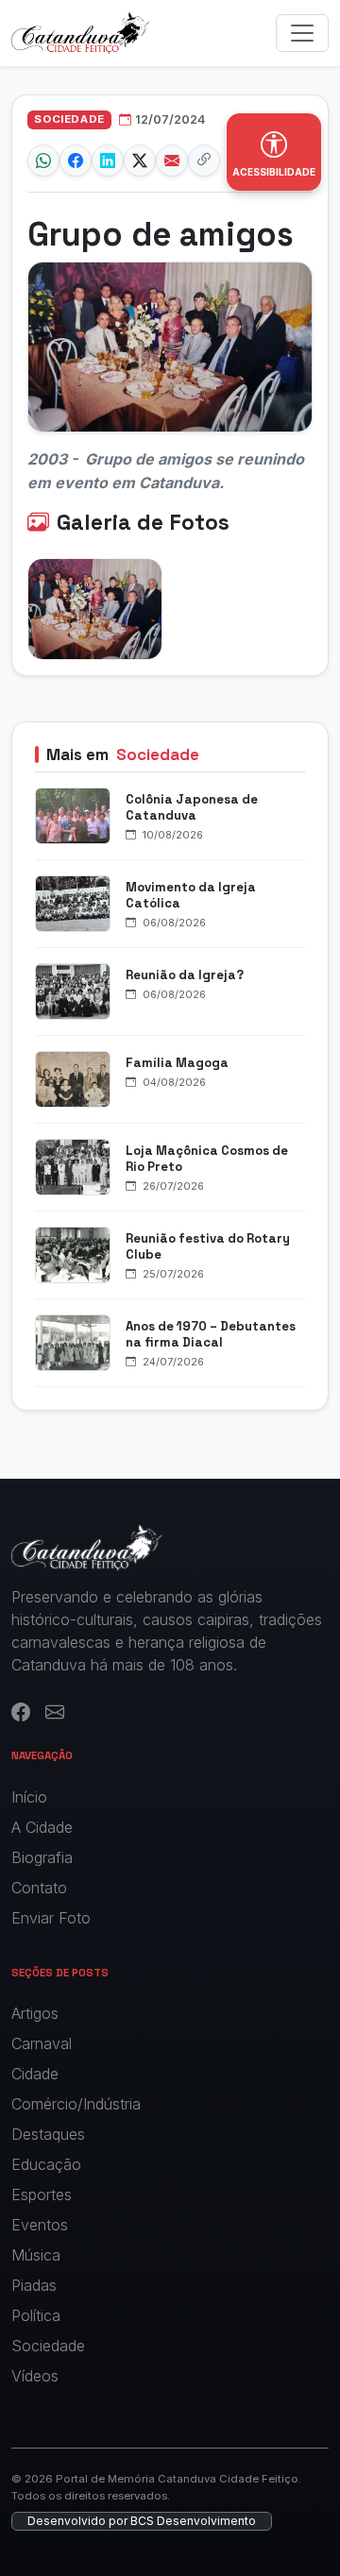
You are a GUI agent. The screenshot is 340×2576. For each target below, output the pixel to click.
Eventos (40, 2225)
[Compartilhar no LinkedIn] (108, 161)
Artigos (35, 2013)
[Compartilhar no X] (140, 161)
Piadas (34, 2285)
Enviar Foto (51, 1918)
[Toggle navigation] (302, 33)
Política (36, 2315)
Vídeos (35, 2376)
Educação (46, 2164)
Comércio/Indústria (76, 2104)
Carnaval (42, 2043)
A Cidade (42, 1827)
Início (29, 1797)
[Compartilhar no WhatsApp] (43, 161)
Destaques (48, 2134)
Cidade (35, 2074)
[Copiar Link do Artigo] (204, 161)
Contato (39, 1888)
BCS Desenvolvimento (193, 2521)
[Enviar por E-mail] (172, 161)
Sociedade (48, 2346)
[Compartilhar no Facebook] (76, 161)
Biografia (42, 1857)
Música (36, 2255)
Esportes (42, 2195)
